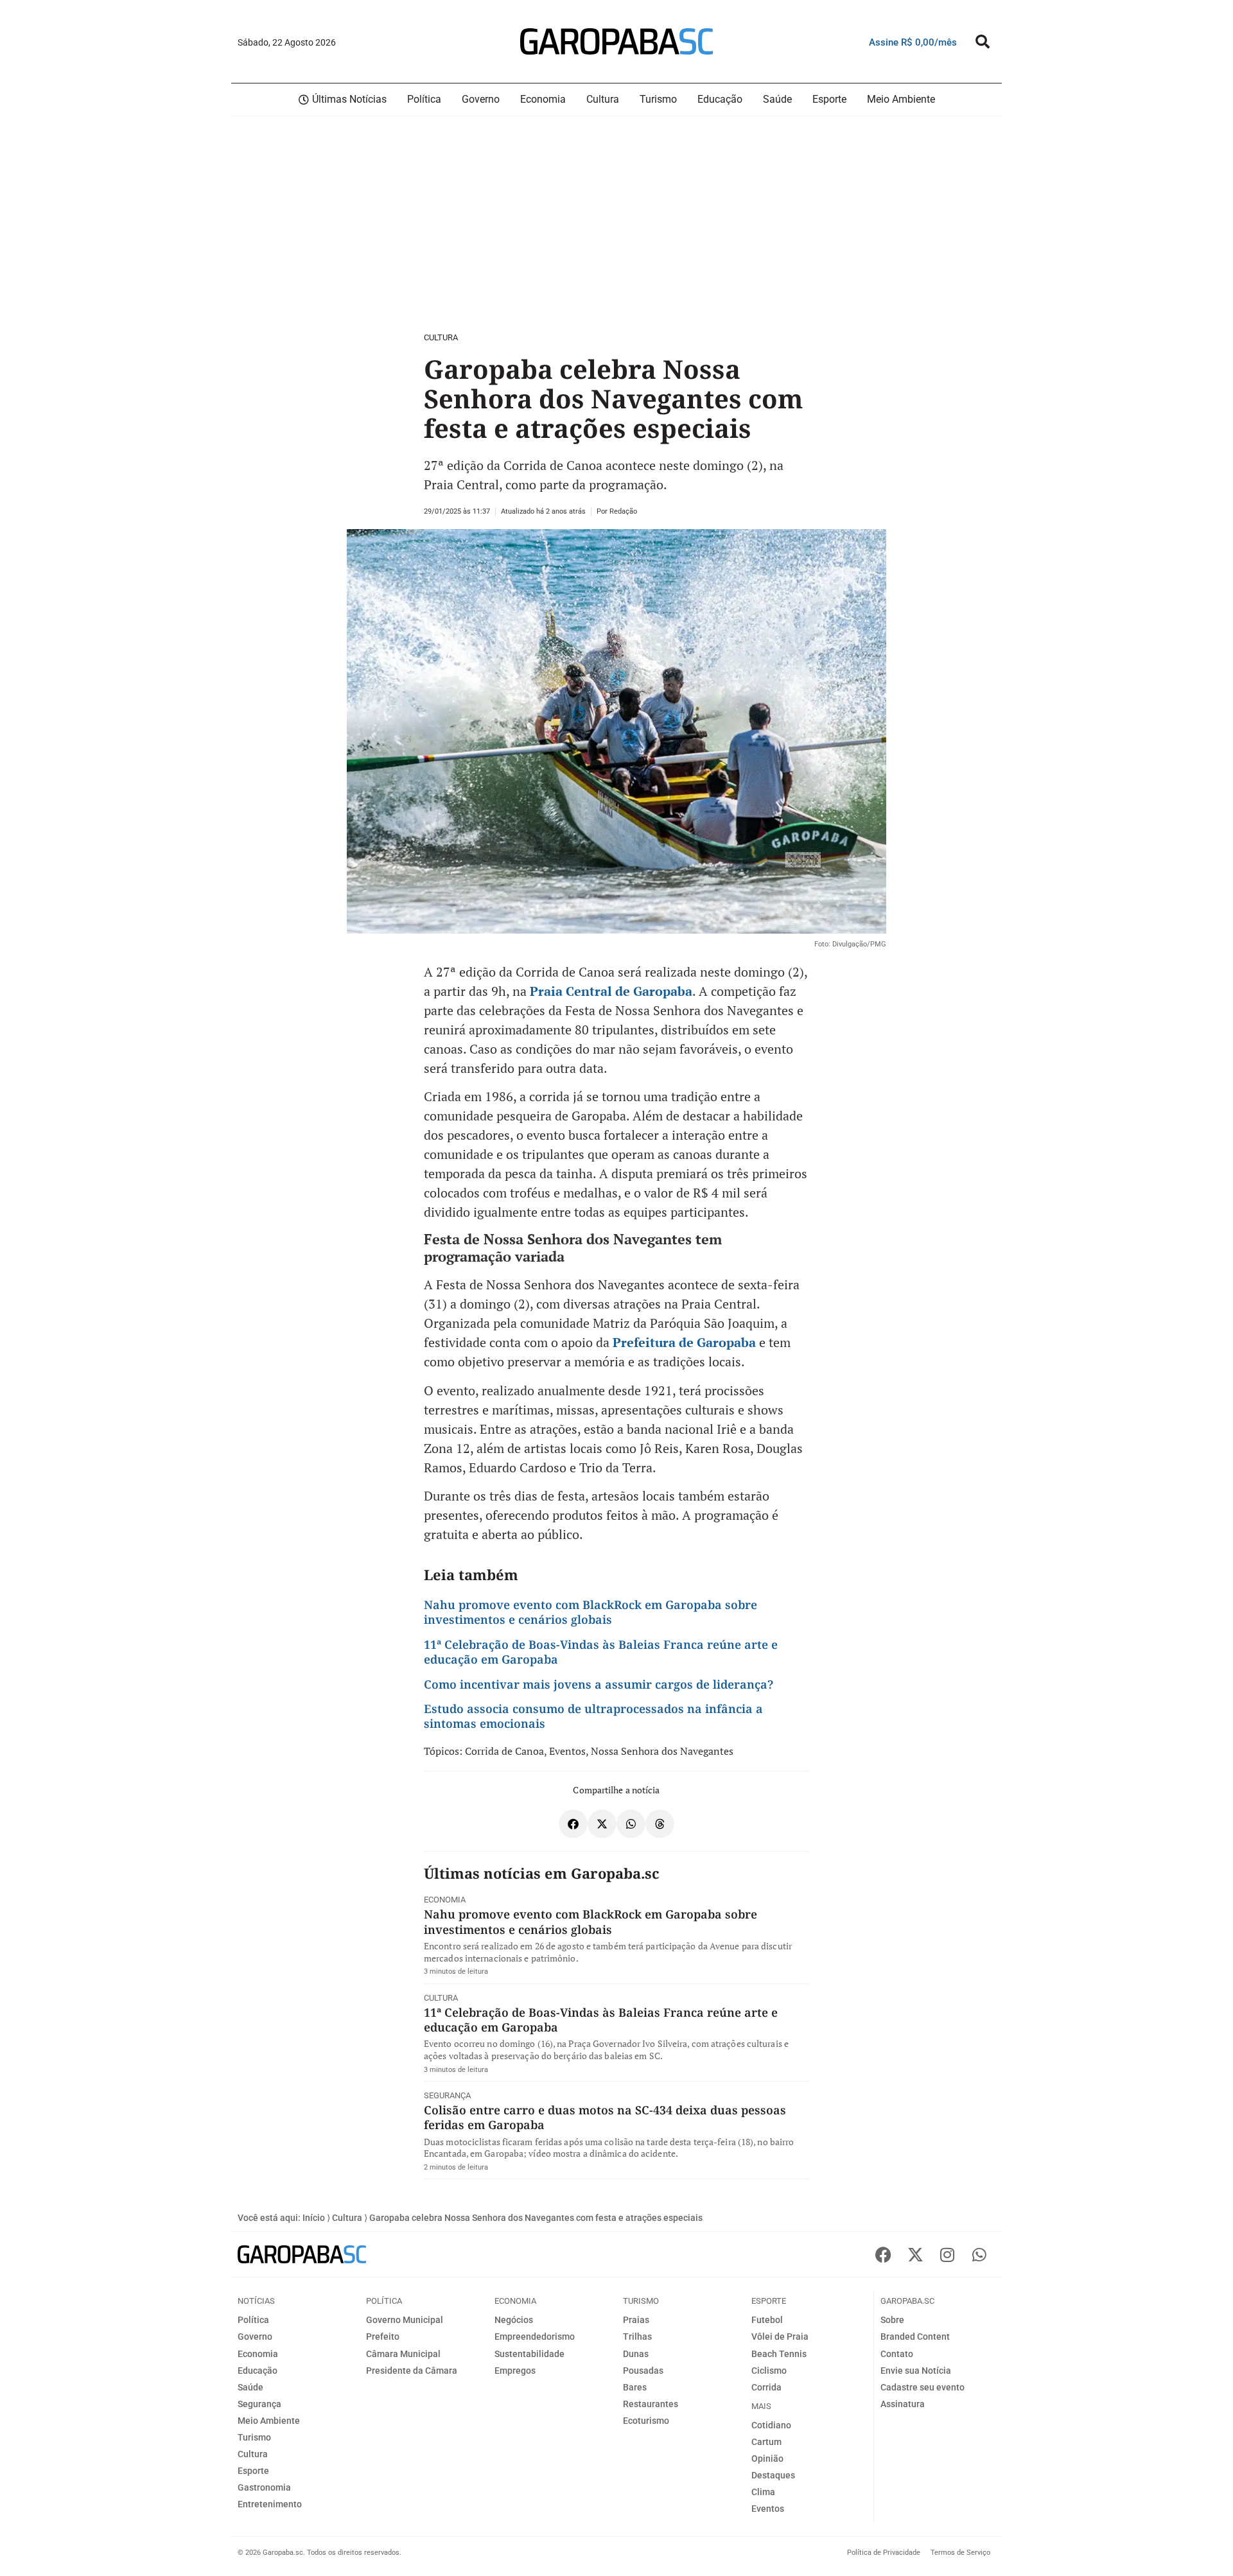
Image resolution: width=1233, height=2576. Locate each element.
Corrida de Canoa (504, 1751)
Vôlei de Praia (780, 2337)
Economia (445, 1900)
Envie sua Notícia (916, 2371)
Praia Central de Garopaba (611, 991)
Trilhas (637, 2337)
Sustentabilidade (529, 2354)
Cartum (766, 2442)
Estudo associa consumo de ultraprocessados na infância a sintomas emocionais (593, 1716)
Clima (763, 2492)
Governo (255, 2337)
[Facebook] (883, 2254)
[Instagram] (947, 2254)
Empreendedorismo (535, 2337)
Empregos (515, 2371)
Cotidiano (771, 2425)
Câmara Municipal (403, 2354)
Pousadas (643, 2371)
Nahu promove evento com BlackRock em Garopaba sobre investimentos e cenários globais (590, 1612)
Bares (635, 2387)
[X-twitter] (915, 2254)
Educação (258, 2371)
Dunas (636, 2354)
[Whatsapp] (979, 2254)
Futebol (767, 2320)
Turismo (254, 2437)
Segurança (447, 2095)
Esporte (253, 2471)
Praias (636, 2320)
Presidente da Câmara (412, 2371)
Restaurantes (651, 2404)
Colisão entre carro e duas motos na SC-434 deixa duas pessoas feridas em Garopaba (605, 2117)
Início (314, 2218)
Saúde (250, 2387)
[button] (983, 42)
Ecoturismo (646, 2421)
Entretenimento (270, 2504)
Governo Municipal (405, 2320)
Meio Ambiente (269, 2421)
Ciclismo (769, 2371)
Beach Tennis (779, 2354)
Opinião (767, 2459)
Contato (897, 2354)
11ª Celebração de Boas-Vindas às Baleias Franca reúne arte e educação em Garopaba (601, 1652)
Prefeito (383, 2337)
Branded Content (915, 2337)
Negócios (514, 2320)
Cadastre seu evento (923, 2387)
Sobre (892, 2320)
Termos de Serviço (960, 2553)
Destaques (773, 2475)
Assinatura (903, 2404)
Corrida (766, 2387)
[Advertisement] (385, 222)
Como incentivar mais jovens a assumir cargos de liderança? (599, 1684)
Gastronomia (264, 2487)
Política (253, 2320)
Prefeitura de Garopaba (684, 1342)
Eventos (567, 1751)
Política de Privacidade (884, 2553)
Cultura (441, 337)
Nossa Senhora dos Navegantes (662, 1751)
